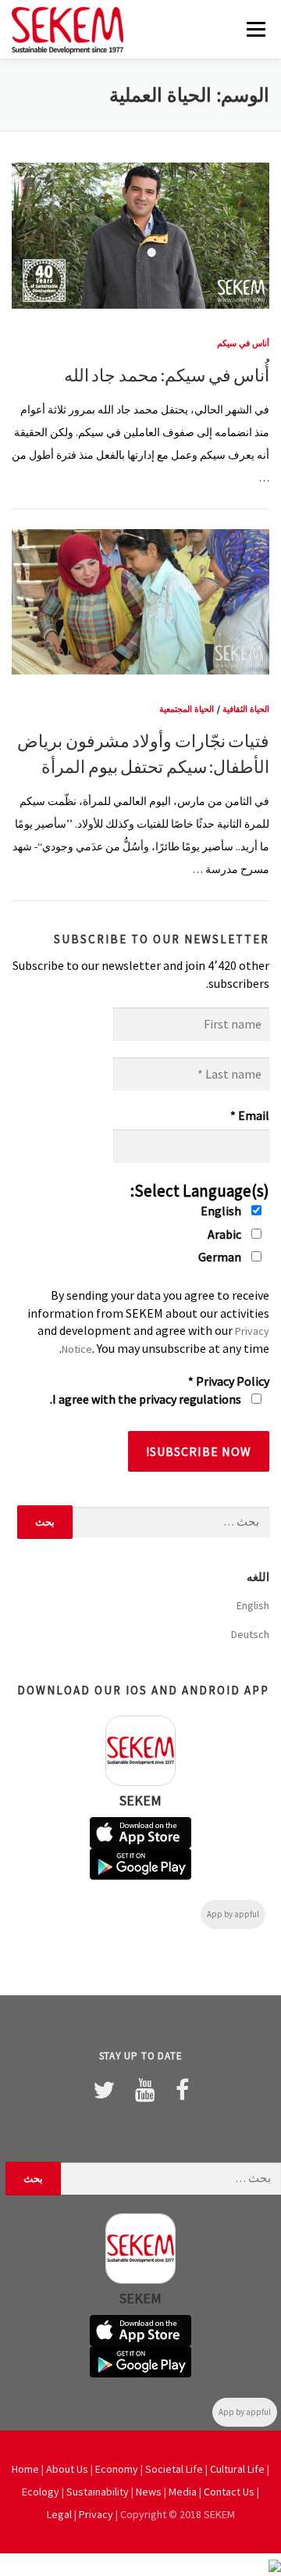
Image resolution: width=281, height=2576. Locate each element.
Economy (117, 2469)
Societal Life (174, 2469)
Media (183, 2492)
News (149, 2492)
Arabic (226, 1234)
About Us (67, 2469)
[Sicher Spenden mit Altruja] (275, 2564)
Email (250, 1115)
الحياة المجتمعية (187, 709)
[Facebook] (182, 2090)
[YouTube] (145, 2090)
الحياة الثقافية (246, 709)
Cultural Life (237, 2469)
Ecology (41, 2492)
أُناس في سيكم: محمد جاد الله (167, 375)
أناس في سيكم (243, 343)
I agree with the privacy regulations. (147, 1399)
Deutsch (250, 1634)
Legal (59, 2514)
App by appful (233, 1914)
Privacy (96, 2514)
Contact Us (229, 2492)
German (221, 1257)
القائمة (256, 29)
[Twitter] (104, 2090)
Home (25, 2469)
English (222, 1211)
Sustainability (98, 2492)
